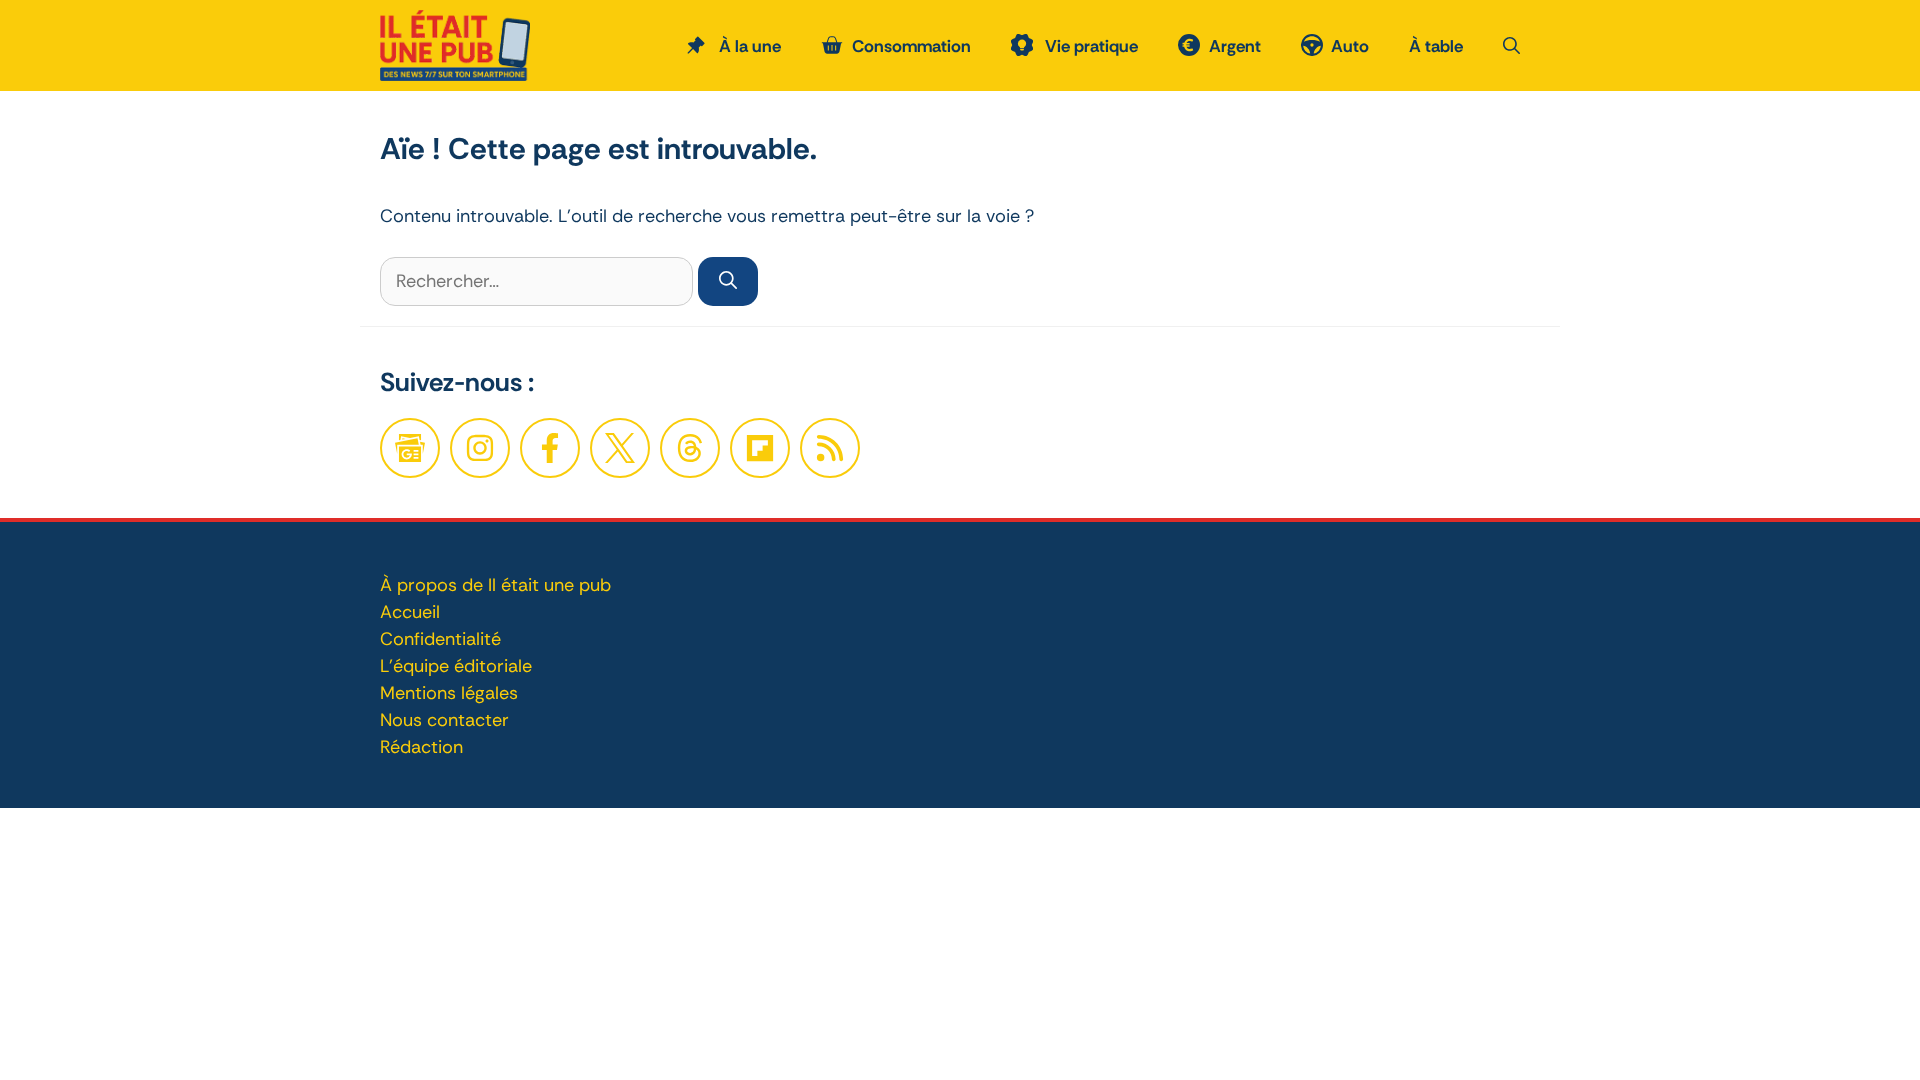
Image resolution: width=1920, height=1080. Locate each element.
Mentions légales (449, 693)
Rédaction (421, 747)
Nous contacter (444, 720)
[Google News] (410, 448)
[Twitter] (620, 448)
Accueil (410, 612)
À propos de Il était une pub (495, 585)
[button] (1511, 46)
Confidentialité (440, 639)
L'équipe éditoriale (456, 666)
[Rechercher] (728, 281)
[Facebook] (480, 448)
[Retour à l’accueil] (455, 44)
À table (1436, 46)
